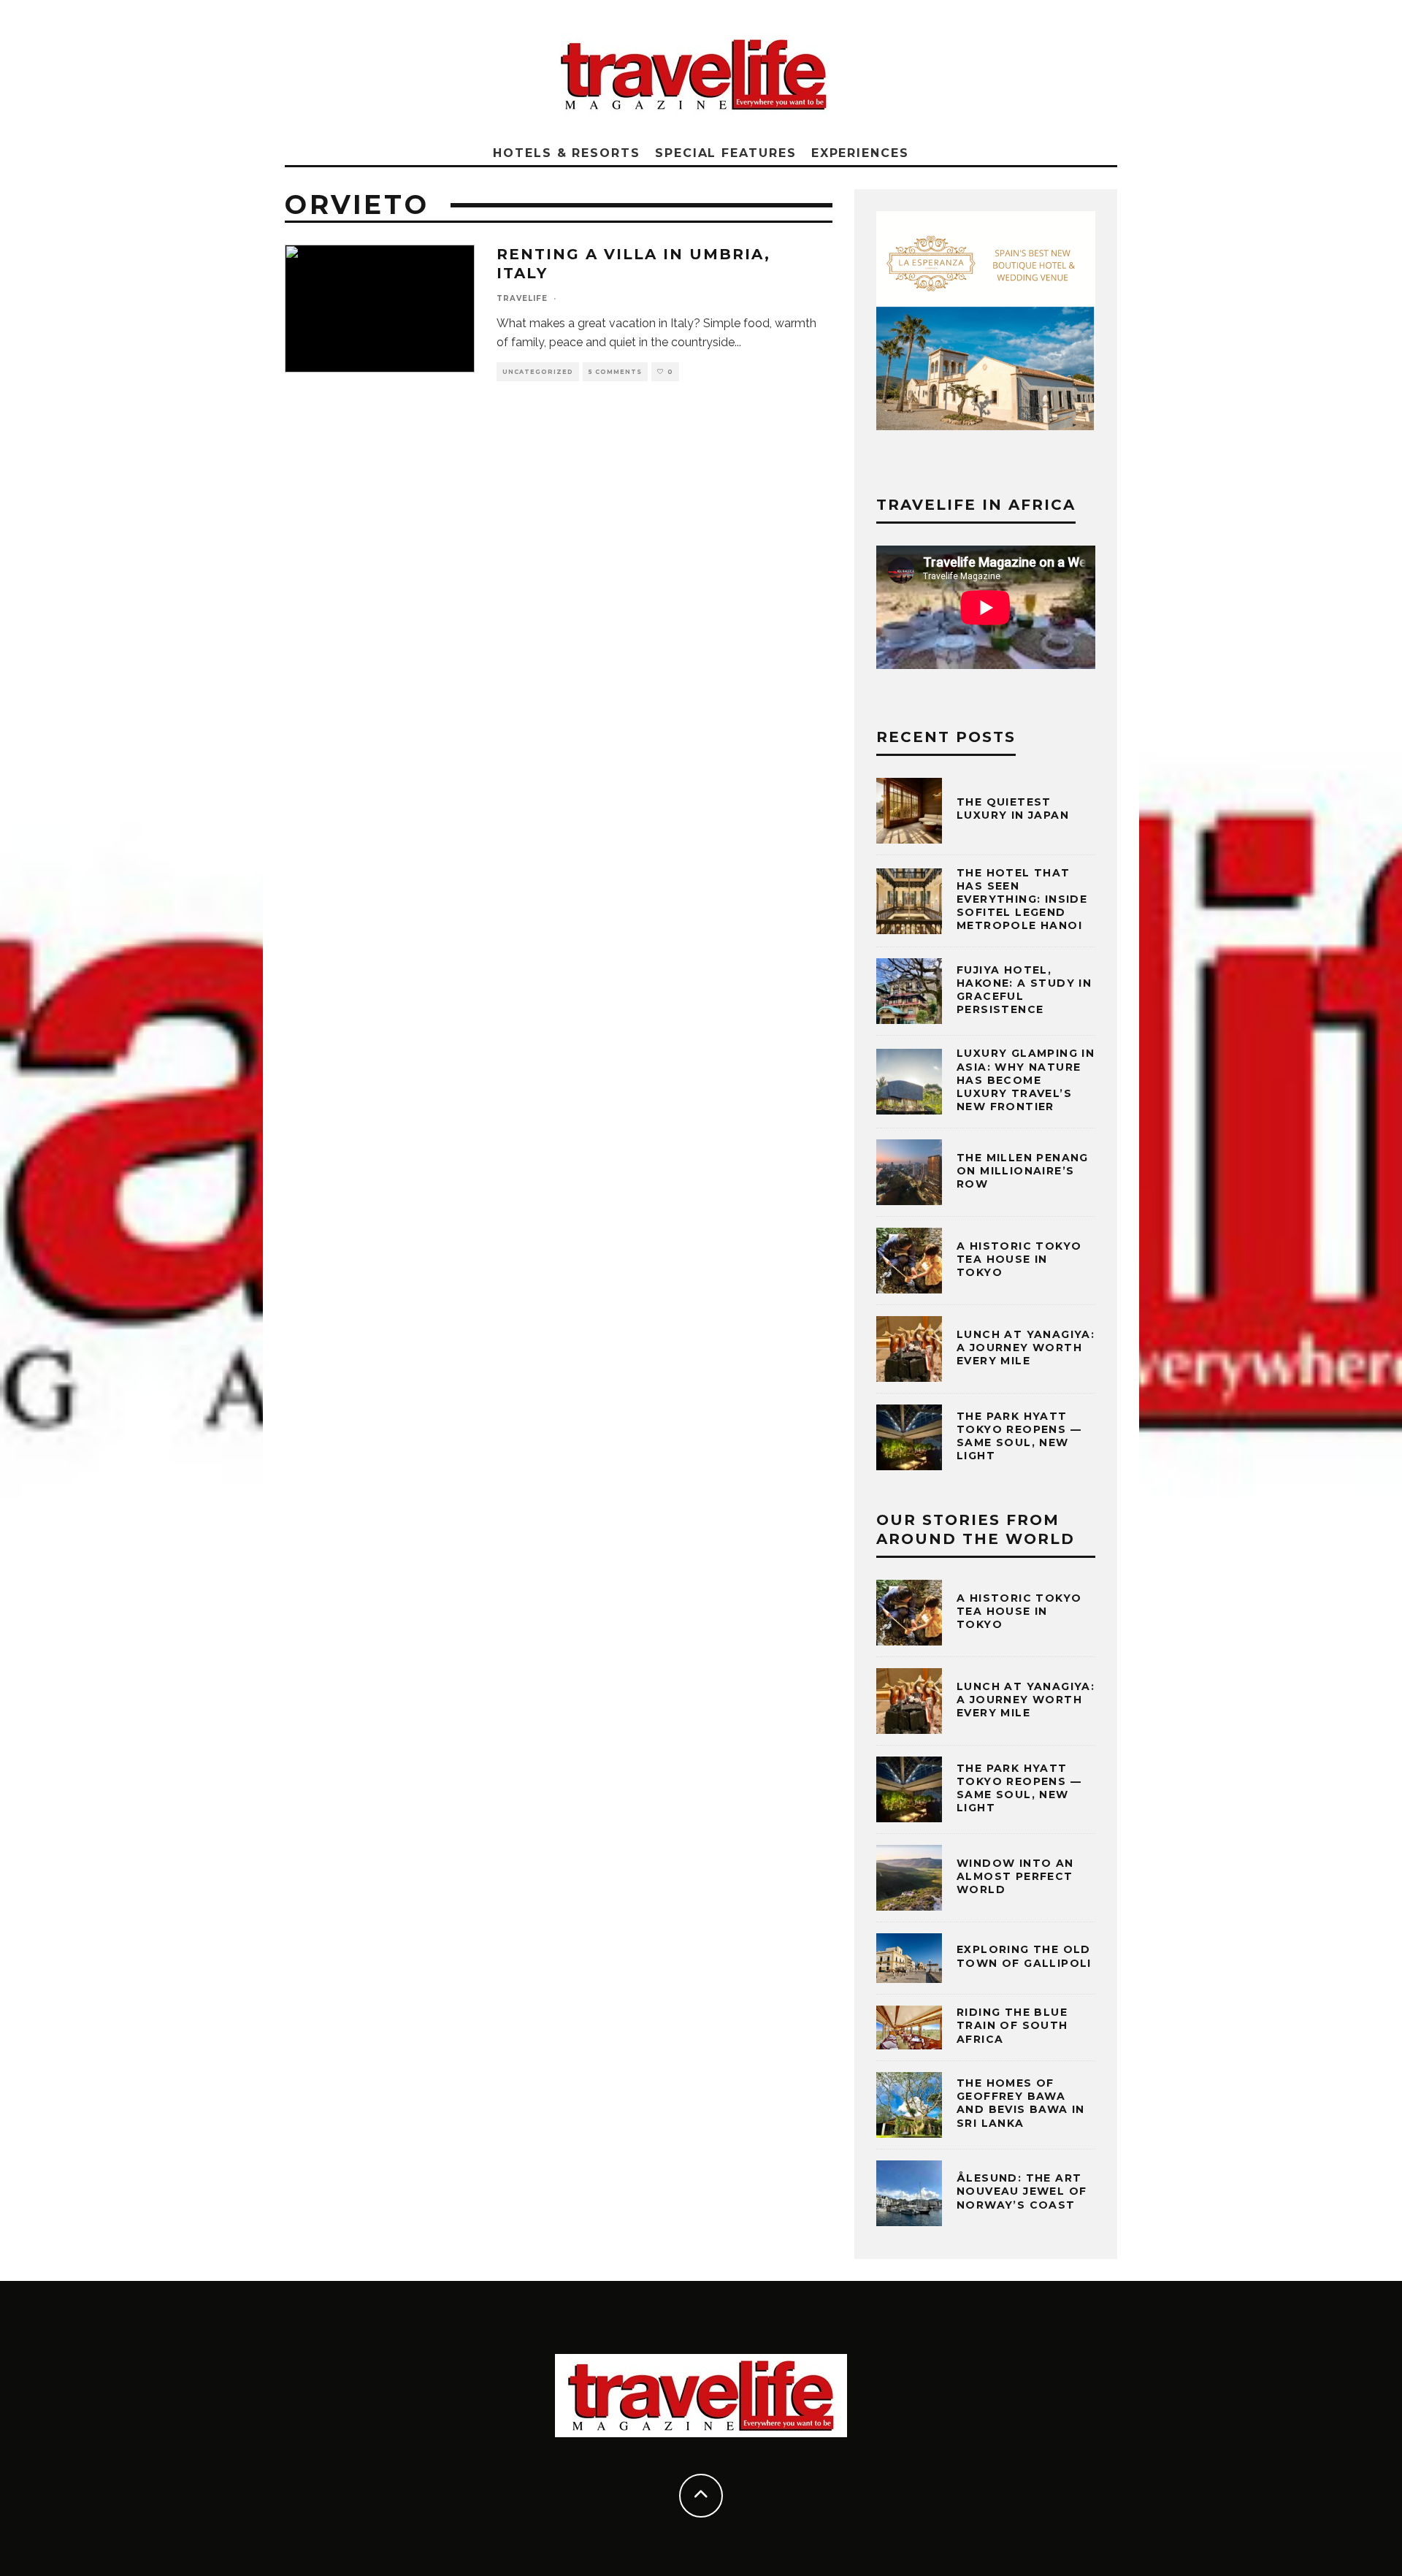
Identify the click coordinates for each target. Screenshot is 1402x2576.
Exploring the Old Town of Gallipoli (1024, 1956)
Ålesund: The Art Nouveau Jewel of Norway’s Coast (1022, 2191)
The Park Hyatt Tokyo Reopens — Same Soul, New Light (1019, 1436)
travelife (522, 298)
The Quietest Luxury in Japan (1013, 809)
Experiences (860, 153)
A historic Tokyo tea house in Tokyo (1019, 1259)
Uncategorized (538, 372)
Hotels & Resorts (567, 153)
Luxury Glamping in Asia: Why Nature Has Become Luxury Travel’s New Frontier (1026, 1080)
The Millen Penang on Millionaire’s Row (1023, 1171)
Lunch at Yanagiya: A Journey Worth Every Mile (1026, 1348)
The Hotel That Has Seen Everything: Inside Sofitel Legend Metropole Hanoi (1022, 899)
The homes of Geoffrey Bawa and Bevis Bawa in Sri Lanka (1021, 2103)
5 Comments (615, 372)
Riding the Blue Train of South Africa (1012, 2025)
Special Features (726, 153)
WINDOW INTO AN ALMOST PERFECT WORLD (1015, 1876)
